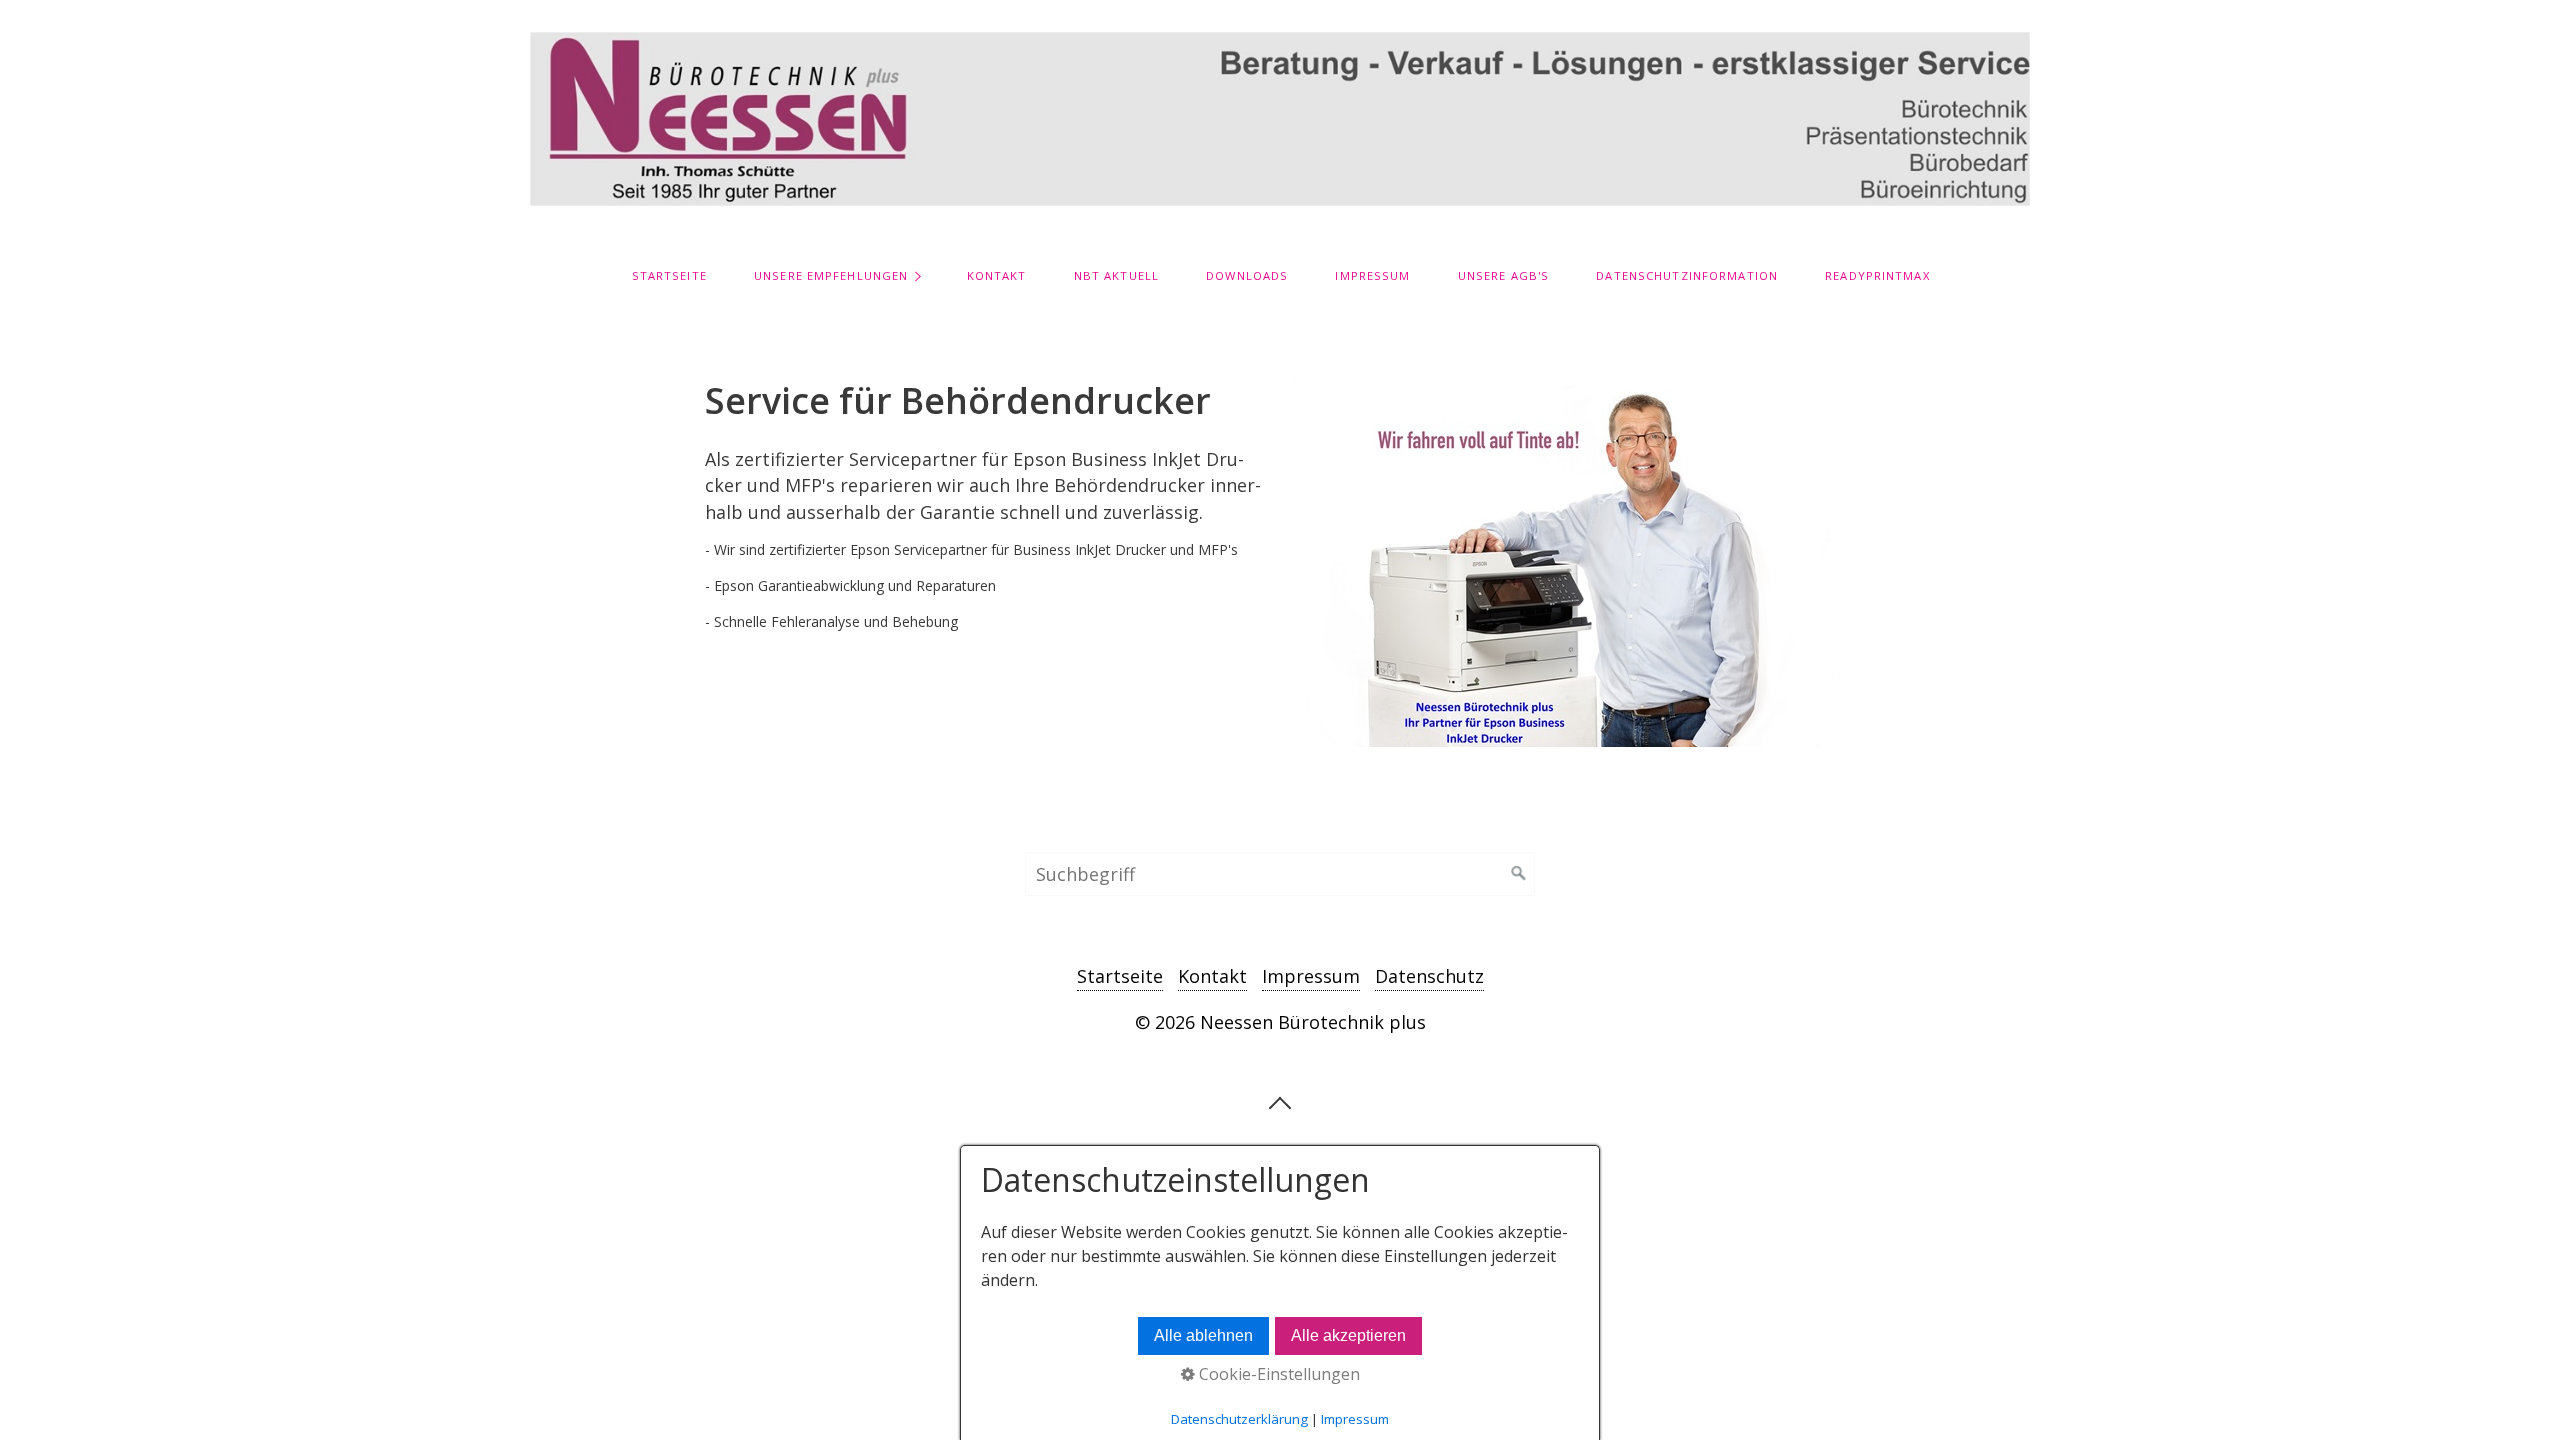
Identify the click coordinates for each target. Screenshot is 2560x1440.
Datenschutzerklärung (1239, 1419)
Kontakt (997, 275)
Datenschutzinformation (1687, 275)
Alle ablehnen (1203, 1335)
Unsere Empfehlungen (831, 275)
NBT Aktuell (1116, 275)
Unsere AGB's (1503, 275)
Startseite (669, 275)
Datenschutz (1429, 976)
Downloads (1247, 275)
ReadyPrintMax (1877, 275)
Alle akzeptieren (1348, 1335)
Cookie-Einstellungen (1277, 1374)
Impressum (1372, 275)
